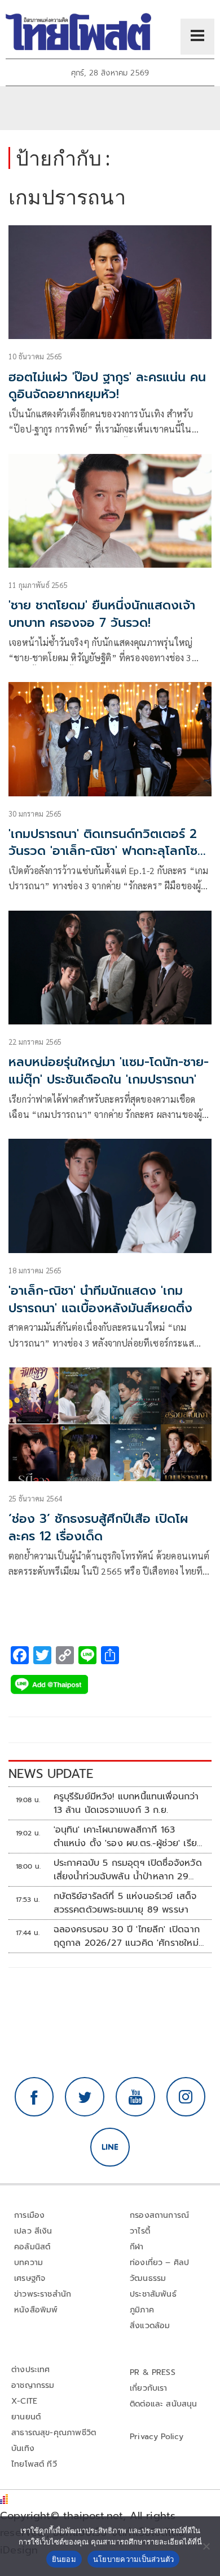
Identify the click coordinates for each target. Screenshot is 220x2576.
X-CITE (24, 2401)
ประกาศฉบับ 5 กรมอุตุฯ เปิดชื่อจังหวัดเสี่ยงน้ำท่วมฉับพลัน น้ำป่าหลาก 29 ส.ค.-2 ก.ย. (128, 1870)
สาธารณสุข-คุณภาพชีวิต (54, 2433)
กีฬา (137, 2247)
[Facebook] (34, 2097)
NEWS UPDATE (51, 1774)
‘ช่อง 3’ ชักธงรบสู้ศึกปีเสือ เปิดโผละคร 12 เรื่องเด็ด (98, 1527)
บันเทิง (23, 2448)
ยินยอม (64, 2559)
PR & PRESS (153, 2372)
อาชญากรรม (33, 2385)
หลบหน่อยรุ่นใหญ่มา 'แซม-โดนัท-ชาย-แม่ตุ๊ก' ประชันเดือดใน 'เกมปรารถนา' (109, 1071)
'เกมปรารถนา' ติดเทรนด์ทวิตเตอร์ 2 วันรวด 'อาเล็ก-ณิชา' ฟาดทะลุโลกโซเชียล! (103, 851)
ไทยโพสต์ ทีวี (34, 2464)
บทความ (28, 2263)
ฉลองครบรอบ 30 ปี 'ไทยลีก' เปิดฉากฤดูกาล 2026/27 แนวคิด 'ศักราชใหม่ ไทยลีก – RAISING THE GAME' (127, 1936)
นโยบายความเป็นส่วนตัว (134, 2559)
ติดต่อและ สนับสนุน (164, 2404)
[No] (206, 2546)
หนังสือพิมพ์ (36, 2310)
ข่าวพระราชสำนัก (43, 2294)
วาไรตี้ (140, 2231)
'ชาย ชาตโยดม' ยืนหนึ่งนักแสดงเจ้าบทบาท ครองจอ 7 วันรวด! (102, 614)
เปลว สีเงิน (33, 2231)
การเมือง (29, 2215)
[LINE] (110, 2147)
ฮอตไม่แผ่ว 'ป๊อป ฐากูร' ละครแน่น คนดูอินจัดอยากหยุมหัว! (107, 386)
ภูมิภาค (142, 2310)
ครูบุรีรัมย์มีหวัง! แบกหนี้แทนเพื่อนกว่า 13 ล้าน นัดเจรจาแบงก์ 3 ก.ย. (126, 1803)
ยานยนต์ (26, 2417)
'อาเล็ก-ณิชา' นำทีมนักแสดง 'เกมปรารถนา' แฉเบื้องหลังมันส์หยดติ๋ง (100, 1299)
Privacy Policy (157, 2437)
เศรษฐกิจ (30, 2278)
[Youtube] (135, 2097)
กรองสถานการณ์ (159, 2215)
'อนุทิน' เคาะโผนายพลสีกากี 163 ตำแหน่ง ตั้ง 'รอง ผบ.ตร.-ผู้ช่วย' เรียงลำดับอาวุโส (128, 1837)
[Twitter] (85, 2097)
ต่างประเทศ (31, 2370)
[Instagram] (186, 2097)
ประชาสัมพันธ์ (153, 2294)
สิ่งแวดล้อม (150, 2326)
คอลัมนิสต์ (32, 2247)
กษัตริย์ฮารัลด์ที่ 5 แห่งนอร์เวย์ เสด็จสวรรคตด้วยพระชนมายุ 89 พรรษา (125, 1903)
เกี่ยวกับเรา (149, 2388)
